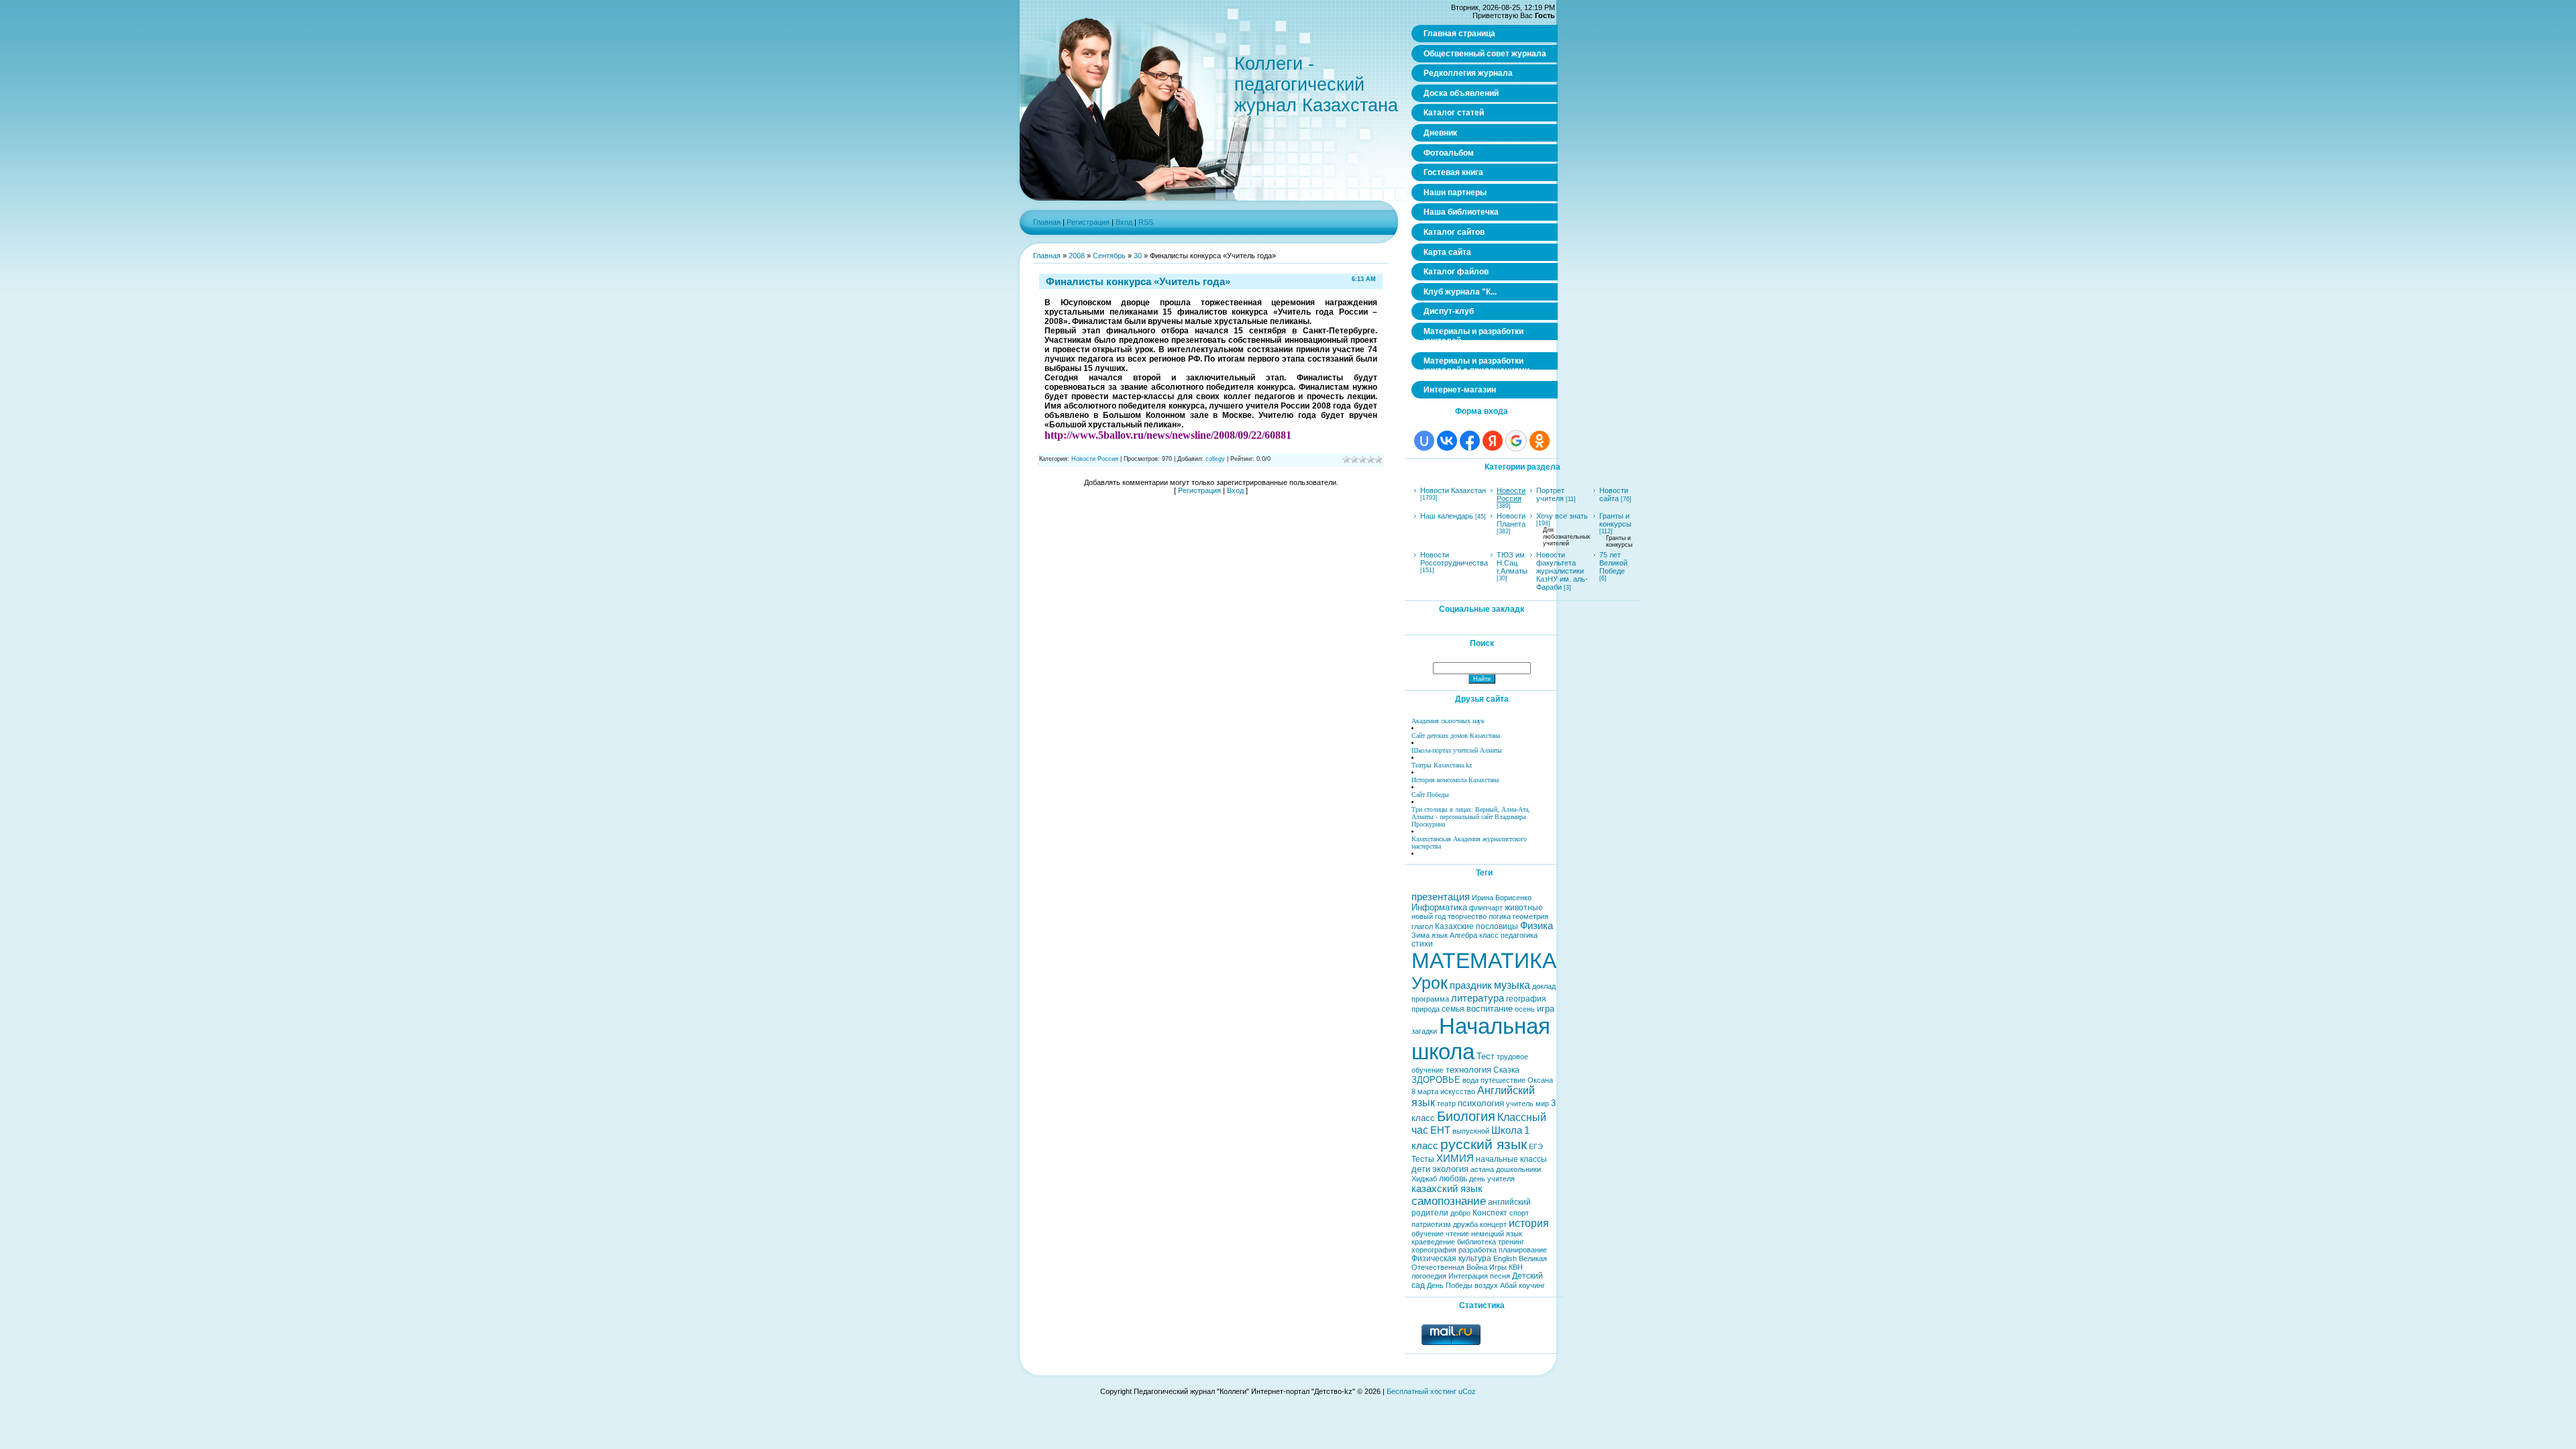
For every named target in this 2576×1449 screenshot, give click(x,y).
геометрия (1531, 916)
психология (1481, 1103)
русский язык (1484, 1144)
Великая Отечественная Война (1479, 1263)
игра (1546, 1009)
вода (1470, 1080)
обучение (1428, 1234)
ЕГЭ (1536, 1146)
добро (1460, 1213)
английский (1509, 1202)
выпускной (1471, 1131)
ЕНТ (1440, 1130)
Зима (1420, 935)
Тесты (1423, 1159)
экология (1450, 1169)
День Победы (1450, 1285)
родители (1430, 1213)
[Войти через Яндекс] (1493, 441)
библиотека (1477, 1242)
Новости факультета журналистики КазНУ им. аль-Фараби (1562, 571)
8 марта (1425, 1091)
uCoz (1467, 1391)
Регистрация (1088, 222)
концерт (1493, 1224)
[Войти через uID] (1424, 441)
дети (1421, 1169)
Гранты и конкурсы (1615, 520)
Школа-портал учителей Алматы (1457, 750)
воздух (1486, 1285)
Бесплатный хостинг (1421, 1391)
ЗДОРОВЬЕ (1436, 1080)
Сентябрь (1109, 256)
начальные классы (1511, 1159)
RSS (1146, 222)
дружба (1465, 1224)
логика (1500, 916)
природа (1426, 1009)
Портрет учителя (1550, 494)
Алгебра (1463, 935)
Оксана (1540, 1080)
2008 (1077, 256)
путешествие (1503, 1080)
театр (1446, 1104)
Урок (1430, 983)
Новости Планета (1511, 520)
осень (1525, 1009)
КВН (1516, 1267)
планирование (1523, 1250)
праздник (1471, 985)
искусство (1458, 1091)
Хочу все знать (1562, 516)
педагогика (1519, 935)
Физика (1537, 926)
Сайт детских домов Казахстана (1456, 736)
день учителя (1492, 1179)
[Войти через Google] (1516, 441)
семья (1453, 1009)
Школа (1507, 1130)
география (1526, 999)
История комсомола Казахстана (1455, 780)
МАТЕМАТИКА (1484, 961)
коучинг (1532, 1285)
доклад (1544, 986)
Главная (1047, 222)
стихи (1422, 944)
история (1529, 1223)
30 (1138, 256)
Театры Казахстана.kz (1442, 765)
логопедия (1429, 1276)
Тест (1486, 1056)
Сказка (1506, 1070)
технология (1468, 1070)
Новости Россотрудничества (1454, 559)
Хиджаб (1424, 1179)
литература (1478, 998)
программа (1430, 999)
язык (1440, 935)
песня (1500, 1276)
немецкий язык (1497, 1234)
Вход (1124, 222)
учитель (1520, 1104)
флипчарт (1486, 908)
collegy (1215, 459)
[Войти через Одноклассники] (1540, 441)
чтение (1457, 1234)
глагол (1422, 926)
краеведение (1433, 1242)
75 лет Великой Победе (1613, 563)
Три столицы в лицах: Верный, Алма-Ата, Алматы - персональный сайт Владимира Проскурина (1471, 817)
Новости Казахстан (1453, 490)
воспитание (1490, 1009)
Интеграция (1468, 1276)
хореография (1434, 1250)
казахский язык (1447, 1189)
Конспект (1490, 1213)
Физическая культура (1451, 1258)
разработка (1478, 1250)
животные (1524, 908)
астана (1482, 1169)
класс (1489, 935)
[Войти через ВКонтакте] (1447, 441)
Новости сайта (1614, 494)
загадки (1424, 1031)
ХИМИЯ (1455, 1159)
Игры (1498, 1267)
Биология (1466, 1116)
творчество (1467, 916)
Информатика (1439, 907)
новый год (1429, 916)
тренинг (1511, 1242)
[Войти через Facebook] (1470, 441)
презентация (1441, 897)
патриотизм (1431, 1224)
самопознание (1449, 1201)
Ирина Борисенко (1502, 898)
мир (1542, 1104)
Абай (1508, 1285)
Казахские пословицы (1477, 926)
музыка (1512, 985)
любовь (1453, 1179)
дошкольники (1518, 1169)
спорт (1519, 1213)
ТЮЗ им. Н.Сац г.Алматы (1512, 563)
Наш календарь (1447, 516)
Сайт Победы (1430, 795)
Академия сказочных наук (1448, 721)
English (1505, 1258)
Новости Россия (1095, 459)
